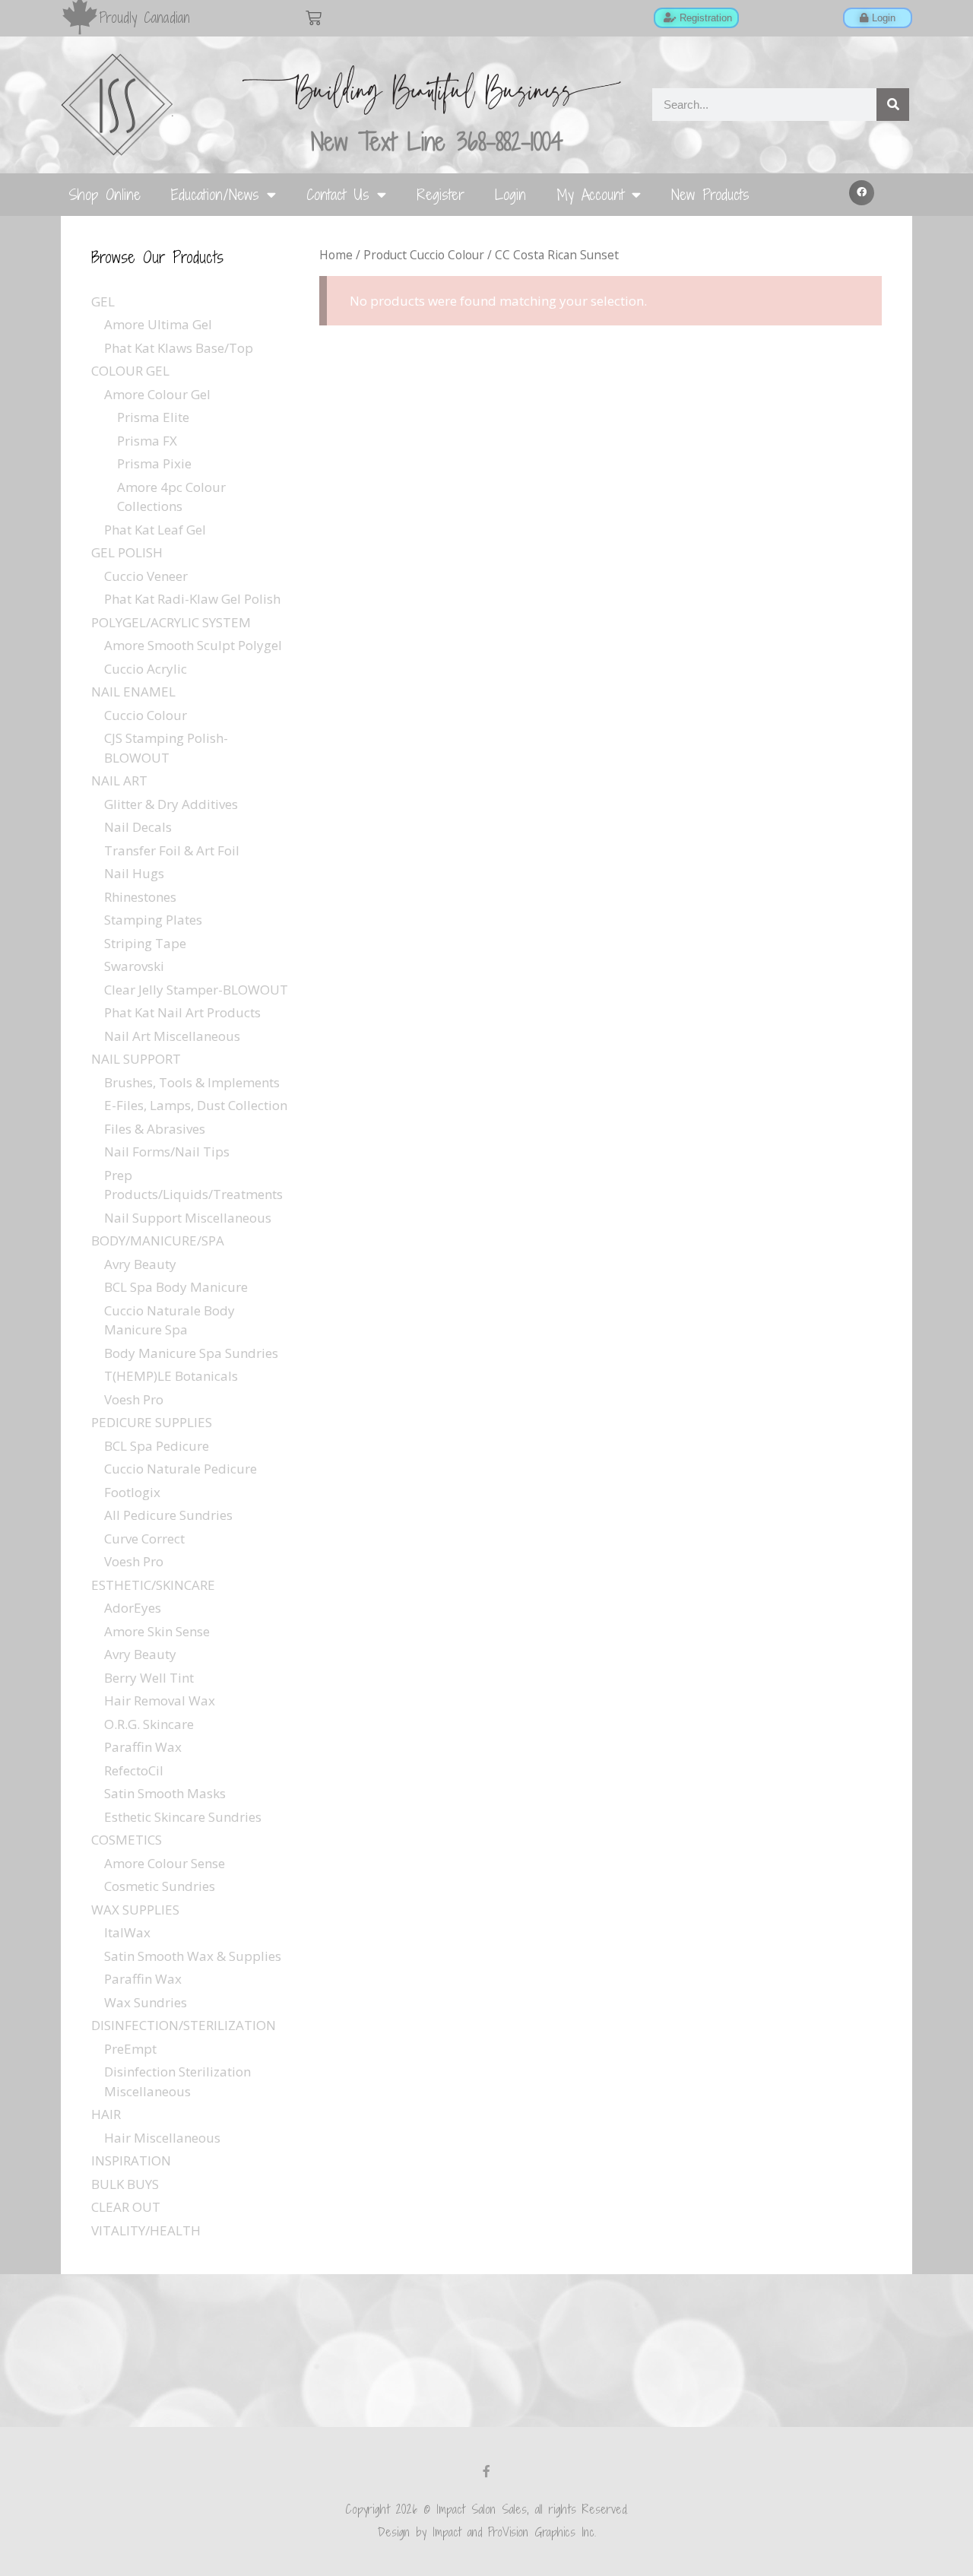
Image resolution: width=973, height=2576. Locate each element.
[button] (862, 193)
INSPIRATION (131, 2160)
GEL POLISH (127, 552)
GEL (103, 301)
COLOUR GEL (130, 371)
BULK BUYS (125, 2184)
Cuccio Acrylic (146, 669)
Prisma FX (147, 441)
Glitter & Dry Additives (171, 804)
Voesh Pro (134, 1399)
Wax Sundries (146, 2002)
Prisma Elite (153, 417)
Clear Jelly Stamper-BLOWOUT (196, 990)
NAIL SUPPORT (136, 1059)
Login (510, 194)
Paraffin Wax (143, 1747)
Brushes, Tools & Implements (192, 1082)
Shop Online (105, 194)
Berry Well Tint (149, 1678)
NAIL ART (119, 780)
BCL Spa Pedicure (157, 1446)
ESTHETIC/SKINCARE (153, 1585)
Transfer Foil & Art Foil (172, 850)
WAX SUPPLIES (135, 1910)
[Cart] (314, 18)
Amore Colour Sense (165, 1863)
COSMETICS (127, 1840)
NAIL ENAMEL (133, 692)
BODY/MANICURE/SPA (158, 1240)
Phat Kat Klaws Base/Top (179, 348)
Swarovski (134, 966)
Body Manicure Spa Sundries (191, 1353)
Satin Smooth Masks (165, 1793)
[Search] (893, 105)
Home (336, 255)
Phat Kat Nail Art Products (182, 1012)
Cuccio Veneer (146, 576)
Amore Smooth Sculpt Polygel (193, 645)
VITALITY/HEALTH (146, 2230)
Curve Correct (144, 1539)
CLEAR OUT (126, 2207)
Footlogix (132, 1492)
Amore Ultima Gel (158, 324)
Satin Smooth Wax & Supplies (193, 1956)
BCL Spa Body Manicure (176, 1287)
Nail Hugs (134, 873)
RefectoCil (134, 1770)
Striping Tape (145, 943)
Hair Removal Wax (160, 1700)
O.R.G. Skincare (149, 1724)
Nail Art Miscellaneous (172, 1036)
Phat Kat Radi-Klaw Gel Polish (192, 599)
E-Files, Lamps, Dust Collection (196, 1105)
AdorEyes (133, 1608)
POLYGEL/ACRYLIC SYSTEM (171, 622)
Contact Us (338, 194)
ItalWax (127, 1932)
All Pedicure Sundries (168, 1515)
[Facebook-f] (486, 2471)
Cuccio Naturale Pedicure (181, 1469)
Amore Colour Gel (157, 394)
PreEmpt (130, 2049)
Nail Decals (138, 827)
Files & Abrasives (155, 1129)
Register (441, 194)
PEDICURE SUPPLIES (152, 1422)
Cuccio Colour (146, 715)
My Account (590, 194)
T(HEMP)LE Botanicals (171, 1376)
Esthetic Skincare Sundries (183, 1817)
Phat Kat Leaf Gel (155, 530)
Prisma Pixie (154, 463)
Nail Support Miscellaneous (188, 1218)
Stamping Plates (153, 920)
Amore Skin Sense (157, 1631)
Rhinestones (140, 897)
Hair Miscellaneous (162, 2138)
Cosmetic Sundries (160, 1886)
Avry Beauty (140, 1264)
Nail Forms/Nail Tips (167, 1152)
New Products (710, 194)
